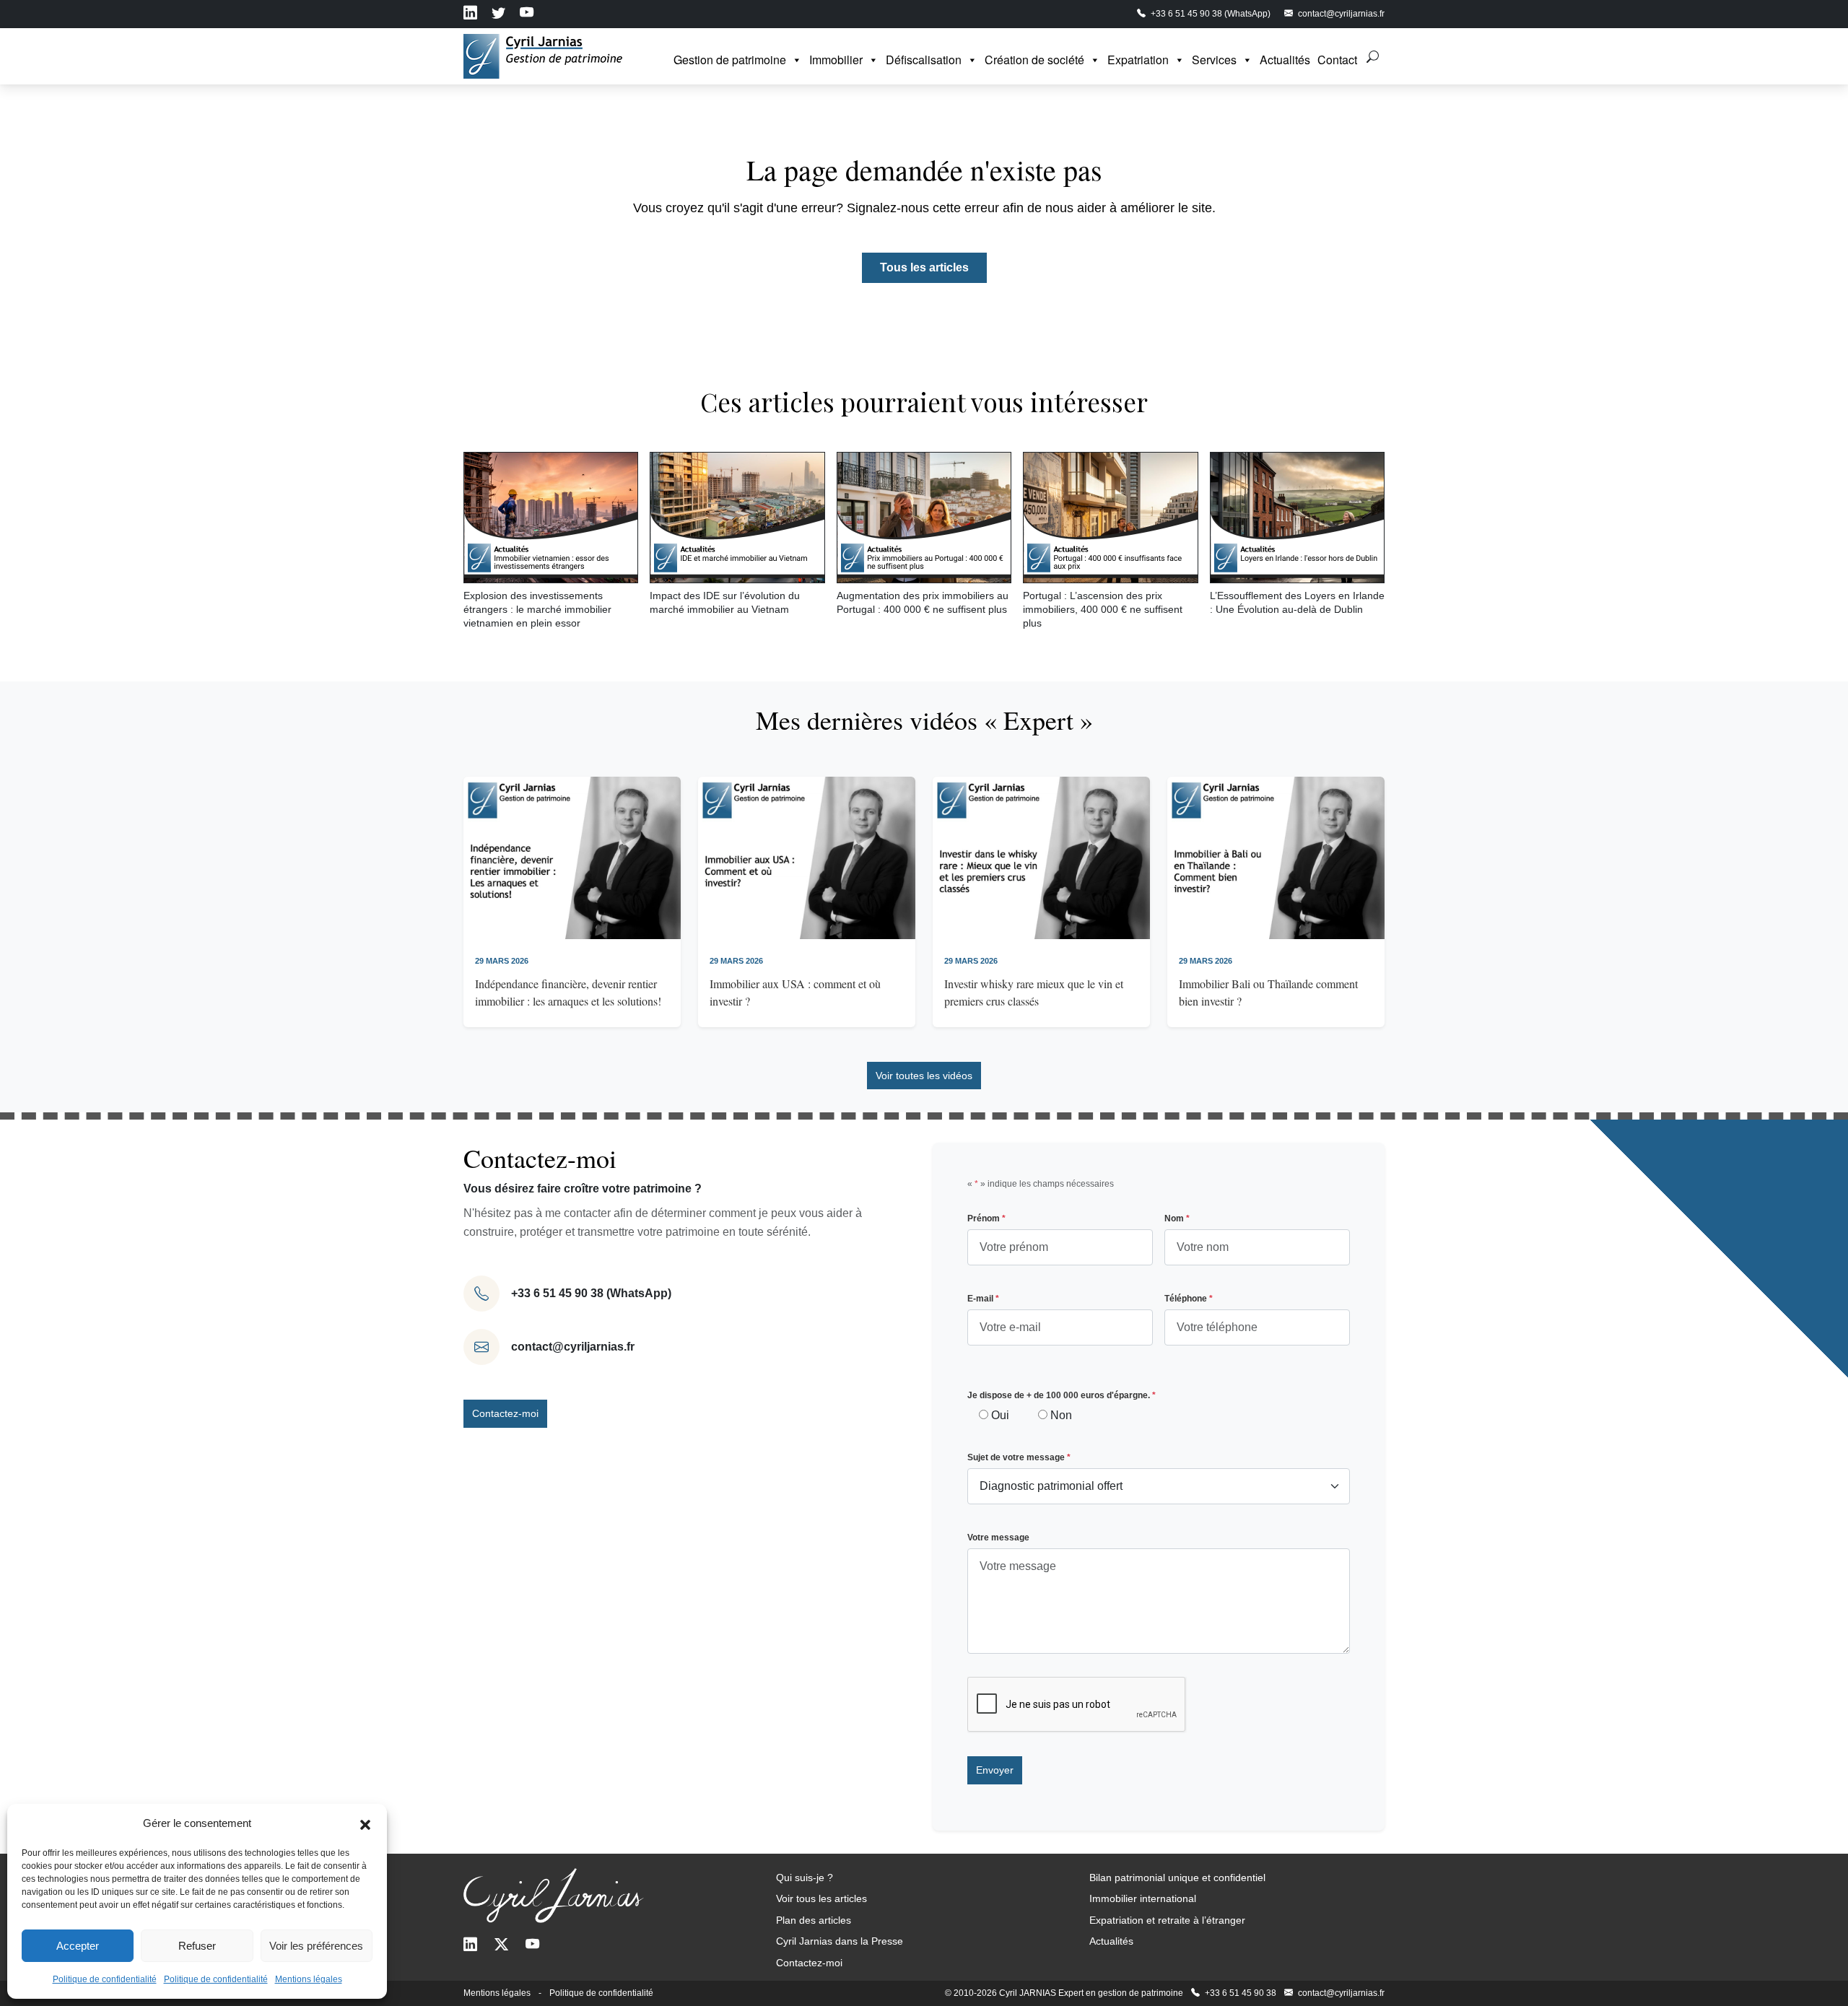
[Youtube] (532, 1946)
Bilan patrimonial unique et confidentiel (1177, 1878)
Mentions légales (309, 1979)
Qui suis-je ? (805, 1878)
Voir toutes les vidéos (924, 1076)
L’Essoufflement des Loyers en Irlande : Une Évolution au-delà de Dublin (1297, 602)
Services (1214, 60)
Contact (1337, 60)
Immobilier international (1143, 1898)
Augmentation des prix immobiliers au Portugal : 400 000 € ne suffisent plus (923, 602)
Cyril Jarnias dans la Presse (840, 1941)
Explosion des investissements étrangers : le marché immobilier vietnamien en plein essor (537, 609)
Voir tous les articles (821, 1898)
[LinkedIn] (470, 1946)
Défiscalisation (924, 60)
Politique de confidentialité (105, 1979)
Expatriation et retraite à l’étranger (1167, 1920)
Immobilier (836, 60)
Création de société (1034, 60)
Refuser (197, 1946)
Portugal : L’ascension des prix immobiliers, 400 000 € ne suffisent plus (1103, 609)
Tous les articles (924, 267)
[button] (365, 1823)
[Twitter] (501, 1946)
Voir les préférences (316, 1946)
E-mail (983, 1299)
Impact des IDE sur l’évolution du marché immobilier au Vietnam (725, 602)
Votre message (998, 1538)
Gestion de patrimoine (730, 60)
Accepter (78, 1946)
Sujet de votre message (1019, 1457)
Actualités (1285, 60)
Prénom (986, 1218)
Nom (1177, 1218)
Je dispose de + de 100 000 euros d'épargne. (1062, 1395)
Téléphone (1189, 1299)
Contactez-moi (505, 1413)
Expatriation (1138, 60)
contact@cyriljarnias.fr (573, 1347)
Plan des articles (814, 1920)
